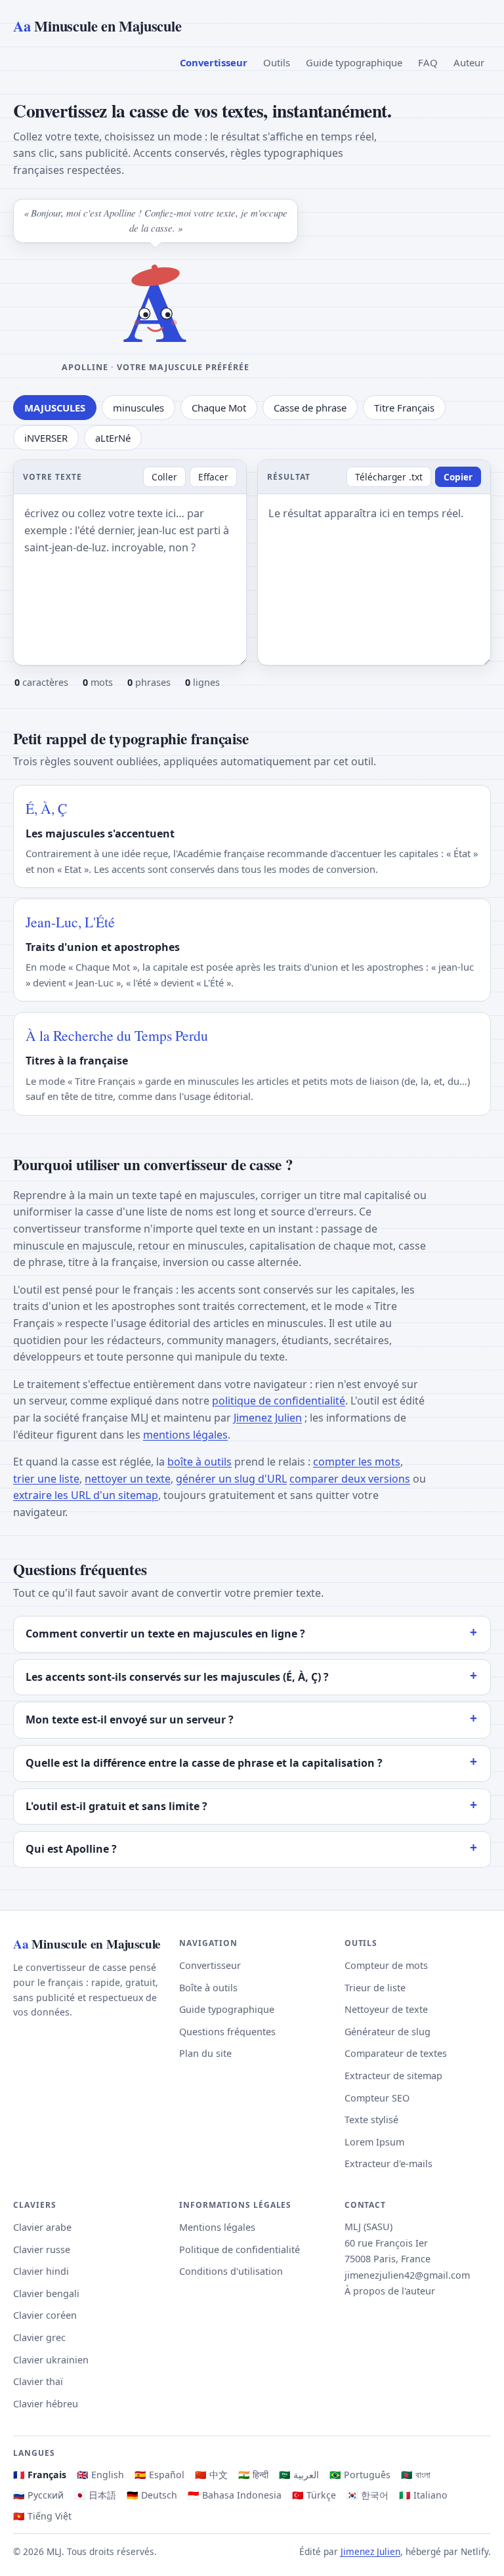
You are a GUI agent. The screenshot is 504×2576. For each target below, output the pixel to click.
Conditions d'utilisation (231, 2271)
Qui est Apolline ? (71, 1849)
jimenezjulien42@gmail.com (407, 2275)
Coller (164, 477)
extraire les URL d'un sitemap (86, 1495)
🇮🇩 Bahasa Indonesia (235, 2495)
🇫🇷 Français (40, 2475)
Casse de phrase (310, 408)
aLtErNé (113, 438)
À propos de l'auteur (390, 2291)
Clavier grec (39, 2337)
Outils (277, 62)
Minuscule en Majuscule (97, 26)
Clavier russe (42, 2249)
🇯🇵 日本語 (95, 2495)
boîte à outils (199, 1462)
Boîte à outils (208, 1988)
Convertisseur (214, 62)
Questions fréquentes (227, 2032)
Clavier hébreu (46, 2404)
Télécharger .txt (389, 477)
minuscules (138, 408)
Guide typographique (354, 62)
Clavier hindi (41, 2271)
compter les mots (357, 1462)
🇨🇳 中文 (211, 2475)
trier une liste (46, 1479)
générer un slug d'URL (231, 1479)
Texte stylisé (371, 2120)
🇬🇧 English (100, 2475)
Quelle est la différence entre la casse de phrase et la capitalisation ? (204, 1763)
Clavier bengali (46, 2293)
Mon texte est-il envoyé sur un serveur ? (130, 1720)
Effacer (213, 477)
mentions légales (185, 1435)
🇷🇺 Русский (38, 2495)
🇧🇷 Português (360, 2475)
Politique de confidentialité (240, 2249)
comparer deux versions (350, 1479)
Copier (458, 477)
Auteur (469, 62)
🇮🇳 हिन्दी (253, 2475)
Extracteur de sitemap (393, 2076)
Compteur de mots (386, 1965)
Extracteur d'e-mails (388, 2164)
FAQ (428, 62)
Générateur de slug (388, 2032)
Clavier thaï (38, 2381)
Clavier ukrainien (51, 2360)
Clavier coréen (45, 2315)
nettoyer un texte (128, 1479)
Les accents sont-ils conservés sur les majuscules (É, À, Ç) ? (177, 1677)
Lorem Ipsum (374, 2142)
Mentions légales (217, 2227)
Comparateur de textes (396, 2053)
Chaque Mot (219, 408)
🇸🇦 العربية (299, 2475)
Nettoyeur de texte (386, 2009)
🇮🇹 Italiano (423, 2495)
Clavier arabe (42, 2227)
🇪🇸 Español (159, 2475)
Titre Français (404, 408)
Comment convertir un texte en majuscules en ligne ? (165, 1634)
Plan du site (205, 2053)
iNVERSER (46, 438)
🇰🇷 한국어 (367, 2495)
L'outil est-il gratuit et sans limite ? (116, 1806)
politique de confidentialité (279, 1401)
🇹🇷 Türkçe (314, 2495)
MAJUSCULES (55, 408)
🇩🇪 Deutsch (152, 2495)
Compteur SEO (377, 2098)
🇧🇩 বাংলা (416, 2475)
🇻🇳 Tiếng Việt (42, 2516)
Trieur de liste (375, 1988)
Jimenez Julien (268, 1418)
